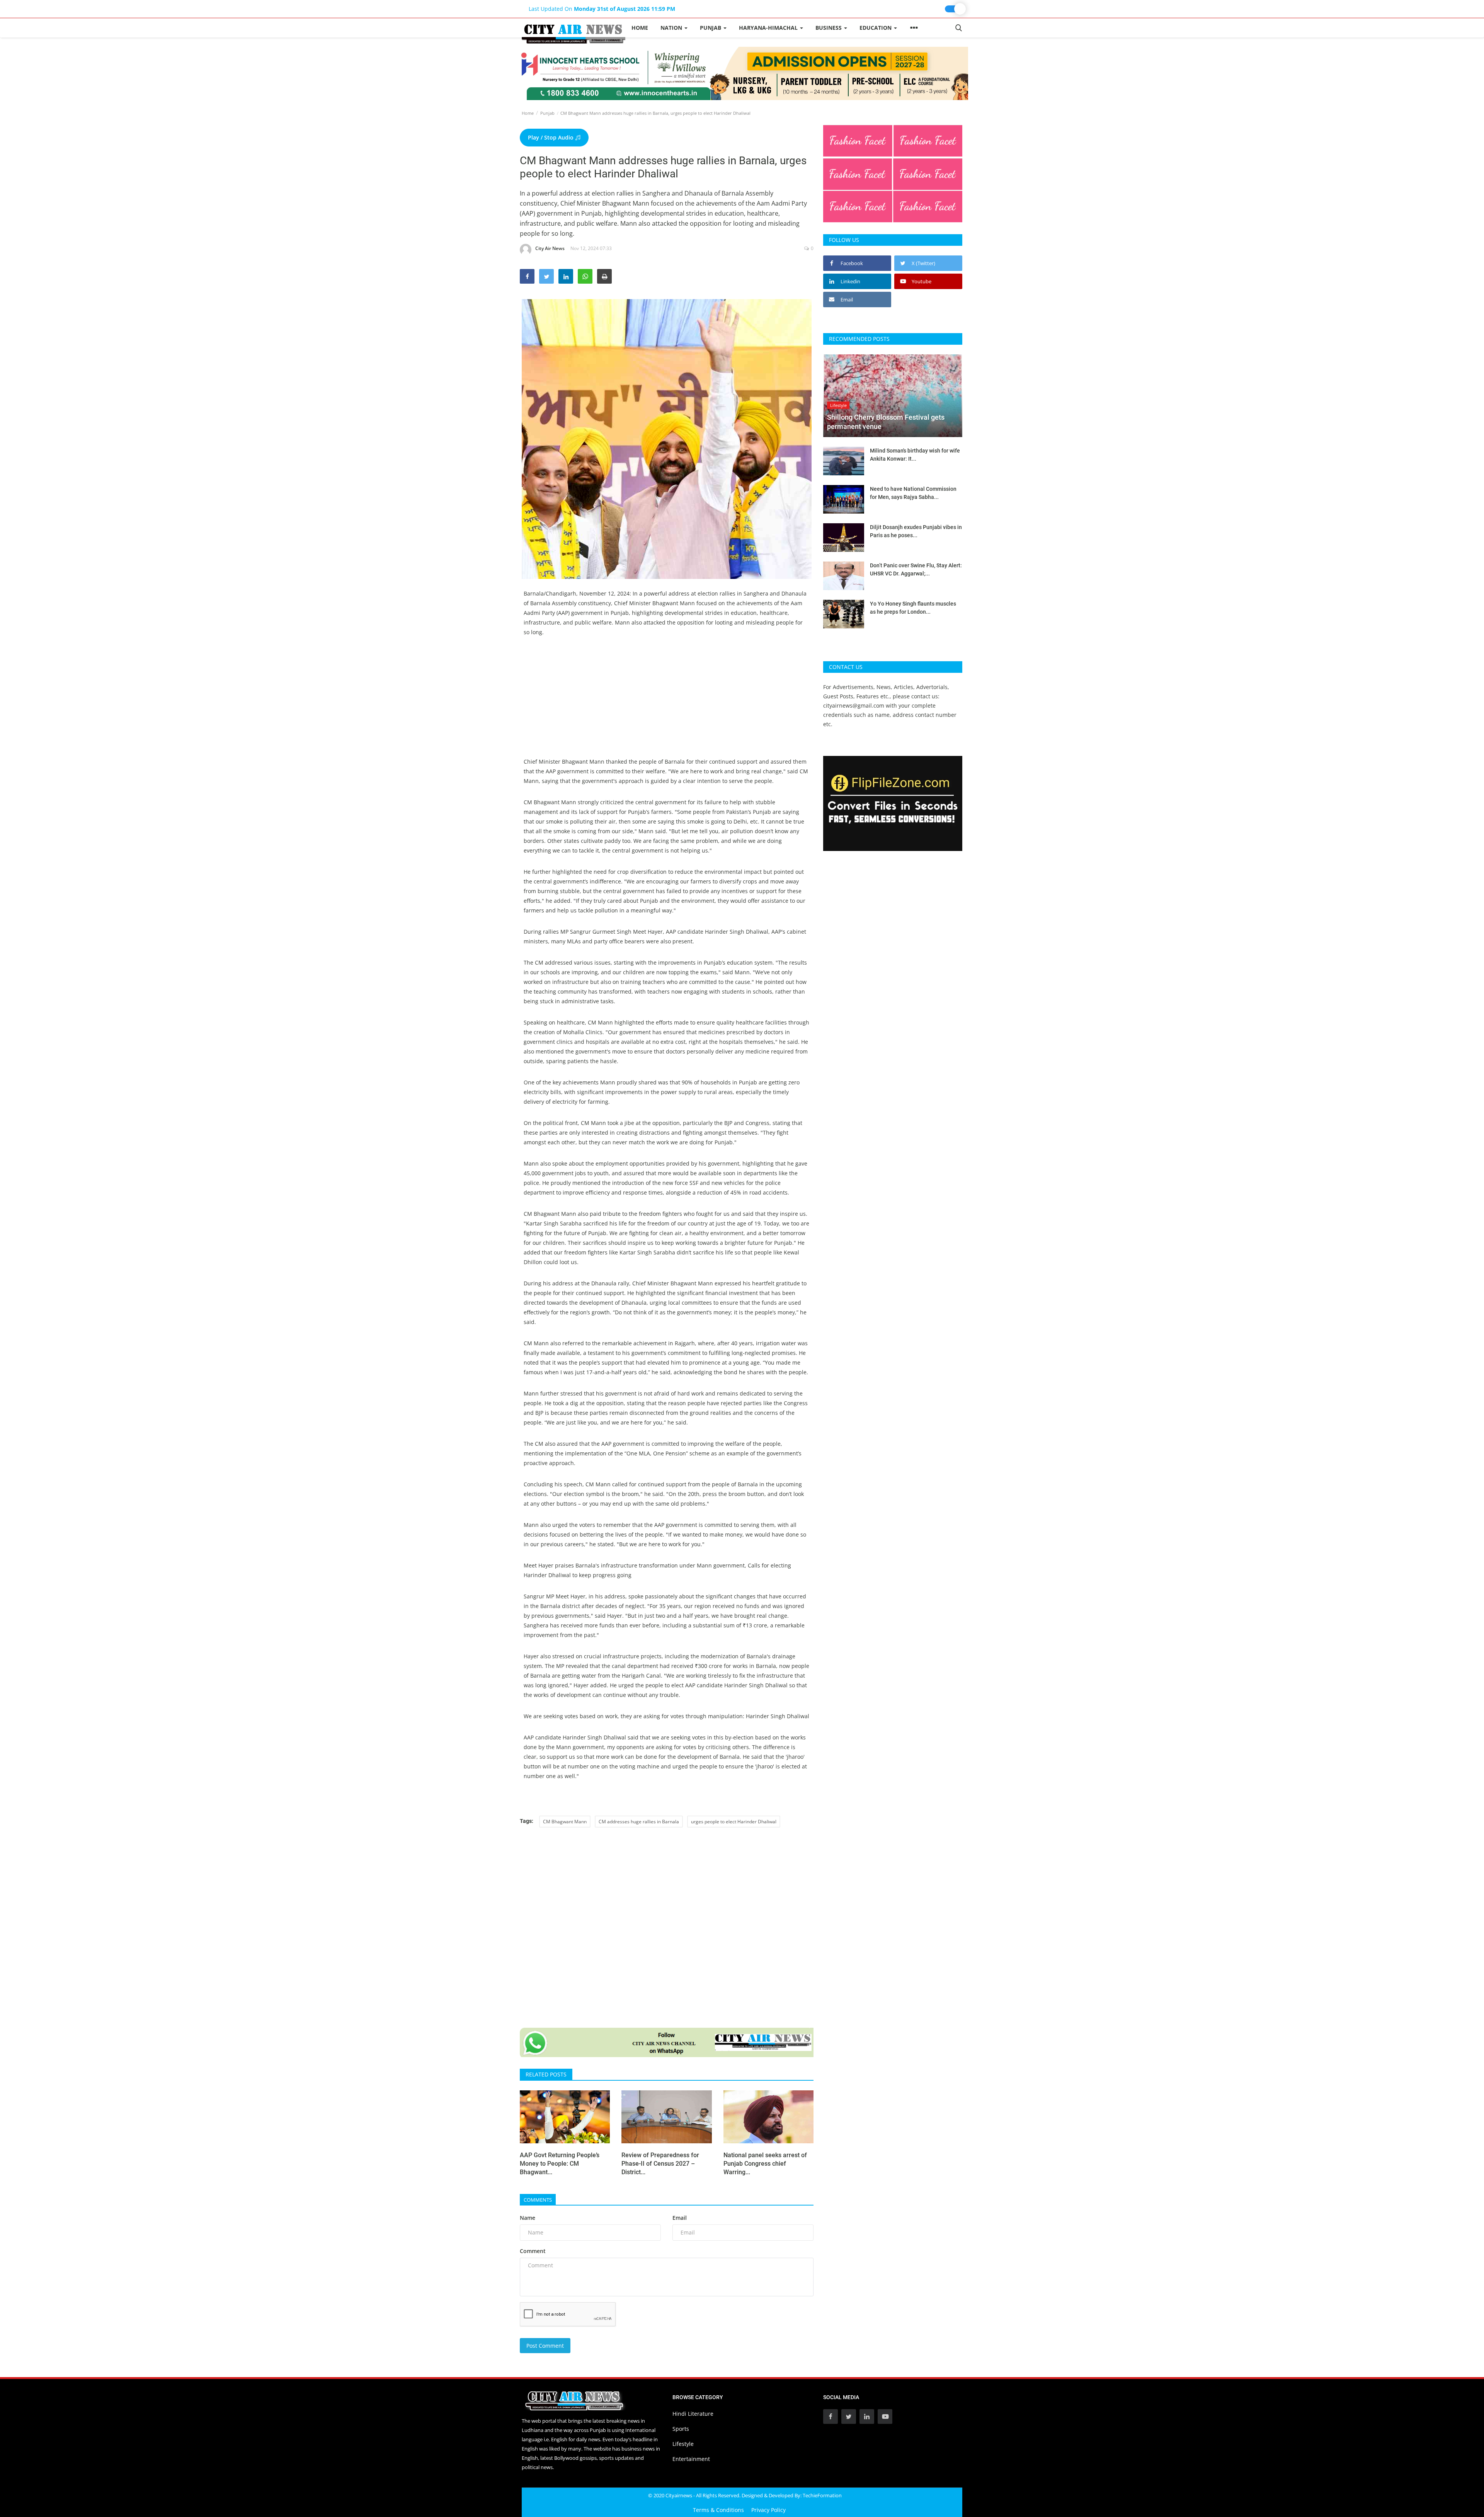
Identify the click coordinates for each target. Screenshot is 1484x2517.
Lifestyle (683, 2444)
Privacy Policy (768, 2510)
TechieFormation (822, 2495)
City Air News (550, 248)
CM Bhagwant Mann (565, 1822)
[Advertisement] (667, 703)
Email (680, 2218)
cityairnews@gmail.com (854, 705)
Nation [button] (672, 28)
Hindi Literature (693, 2414)
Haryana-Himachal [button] (769, 28)
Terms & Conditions (718, 2510)
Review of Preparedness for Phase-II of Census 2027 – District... (660, 2164)
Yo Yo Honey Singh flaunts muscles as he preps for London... (913, 608)
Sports (681, 2429)
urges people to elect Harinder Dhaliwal (734, 1822)
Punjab (547, 113)
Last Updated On (602, 9)
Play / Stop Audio (551, 137)
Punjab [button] (711, 28)
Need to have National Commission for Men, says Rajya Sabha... (913, 493)
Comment (533, 2251)
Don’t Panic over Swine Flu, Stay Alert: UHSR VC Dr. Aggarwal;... (916, 569)
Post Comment (545, 2346)
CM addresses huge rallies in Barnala (639, 1822)
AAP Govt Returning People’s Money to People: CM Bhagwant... (560, 2164)
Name (528, 2218)
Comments (538, 2200)
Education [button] (876, 28)
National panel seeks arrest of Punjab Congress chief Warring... (765, 2164)
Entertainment (691, 2459)
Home (640, 28)
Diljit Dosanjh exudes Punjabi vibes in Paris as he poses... (916, 531)
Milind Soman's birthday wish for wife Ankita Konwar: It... (915, 455)
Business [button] (829, 28)
